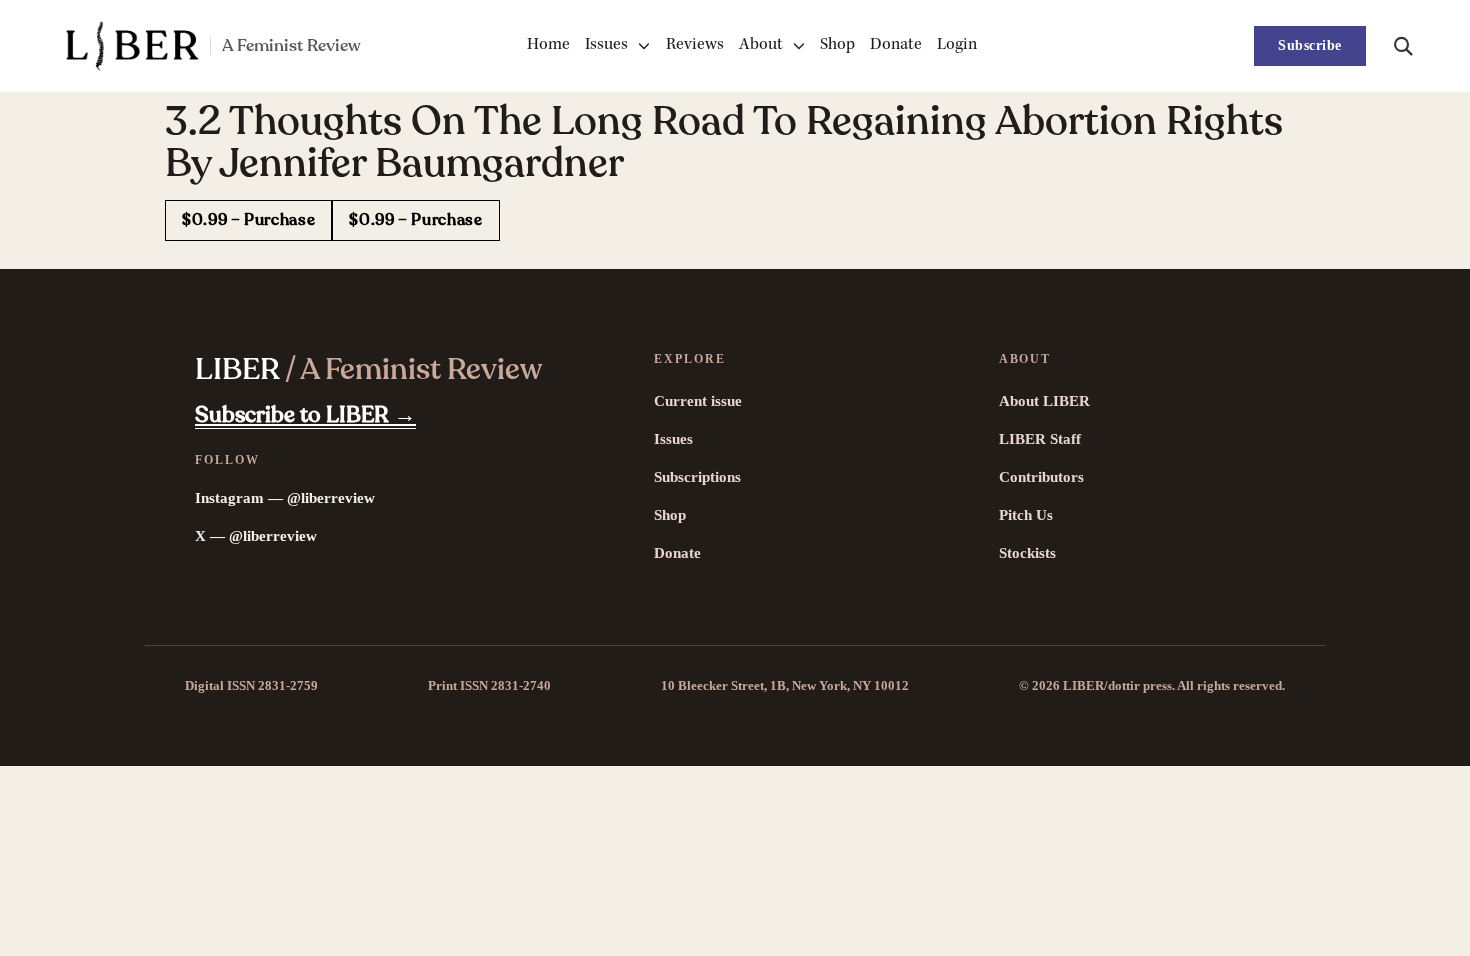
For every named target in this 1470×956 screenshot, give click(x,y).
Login (957, 45)
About (761, 45)
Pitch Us (1026, 515)
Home (548, 45)
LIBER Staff (1040, 439)
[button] (1403, 46)
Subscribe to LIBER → (305, 415)
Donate (896, 45)
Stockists (1027, 553)
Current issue (698, 401)
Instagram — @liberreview (285, 498)
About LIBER (1044, 401)
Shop (837, 45)
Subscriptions (697, 477)
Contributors (1041, 477)
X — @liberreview (256, 536)
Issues (606, 45)
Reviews (695, 45)
